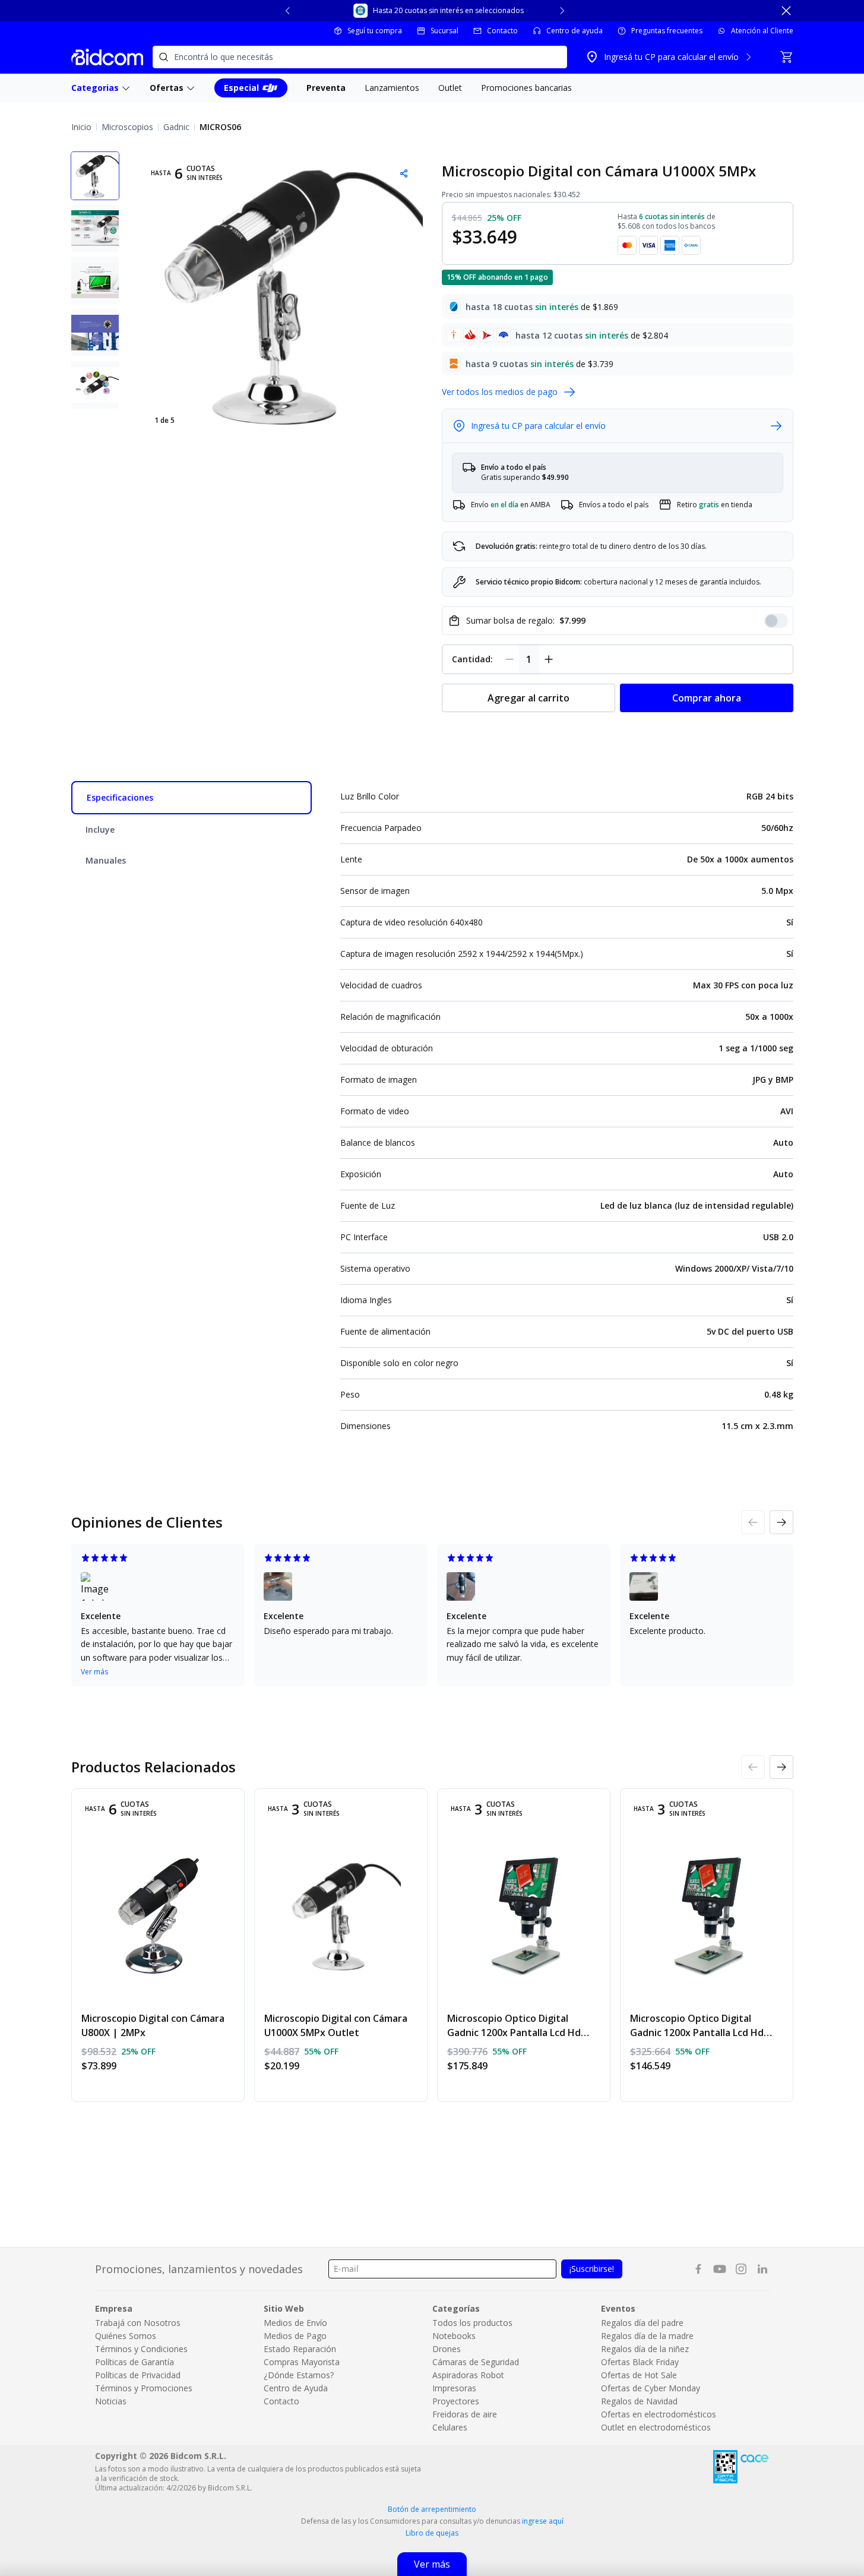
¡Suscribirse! (592, 2269)
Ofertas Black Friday (640, 2362)
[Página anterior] (753, 1522)
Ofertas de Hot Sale (639, 2375)
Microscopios (127, 127)
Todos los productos (472, 2323)
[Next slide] (562, 11)
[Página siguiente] (781, 1522)
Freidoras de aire (465, 2414)
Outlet (450, 88)
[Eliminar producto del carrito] (509, 659)
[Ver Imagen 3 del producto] (95, 280)
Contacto (502, 31)
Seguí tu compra (375, 31)
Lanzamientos (392, 88)
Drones (447, 2349)
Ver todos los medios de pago (500, 392)
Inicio (81, 127)
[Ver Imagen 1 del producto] (95, 176)
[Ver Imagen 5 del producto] (95, 385)
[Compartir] (404, 173)
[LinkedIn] (762, 2269)
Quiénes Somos (126, 2336)
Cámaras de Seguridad (476, 2362)
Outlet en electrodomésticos (656, 2427)
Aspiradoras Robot (468, 2375)
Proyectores (456, 2401)
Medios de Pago (295, 2336)
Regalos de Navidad (639, 2401)
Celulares (450, 2427)
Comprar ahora (707, 698)
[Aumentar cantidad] (549, 659)
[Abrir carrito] (786, 57)
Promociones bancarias (526, 88)
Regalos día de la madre (647, 2336)
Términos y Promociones (144, 2388)
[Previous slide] (288, 11)
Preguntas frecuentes (667, 31)
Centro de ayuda (575, 31)
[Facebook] (698, 2269)
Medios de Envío (295, 2323)
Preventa (326, 88)
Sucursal (444, 31)
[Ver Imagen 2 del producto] (95, 228)
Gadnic (176, 127)
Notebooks (454, 2336)
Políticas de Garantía (134, 2362)
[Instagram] (741, 2269)
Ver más (94, 1672)
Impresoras (454, 2388)
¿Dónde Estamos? (299, 2375)
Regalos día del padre (642, 2323)
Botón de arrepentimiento (432, 2509)
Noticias (111, 2401)
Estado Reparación (300, 2349)
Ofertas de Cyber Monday (651, 2388)
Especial (241, 88)
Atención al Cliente (762, 31)
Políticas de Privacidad (138, 2375)
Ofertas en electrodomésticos (659, 2414)
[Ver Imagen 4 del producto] (95, 333)
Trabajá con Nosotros (138, 2323)
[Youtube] (720, 2269)
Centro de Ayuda (296, 2388)
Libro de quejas (432, 2533)
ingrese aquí (543, 2521)
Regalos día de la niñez (645, 2349)
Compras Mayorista (302, 2362)
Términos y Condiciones (141, 2349)
